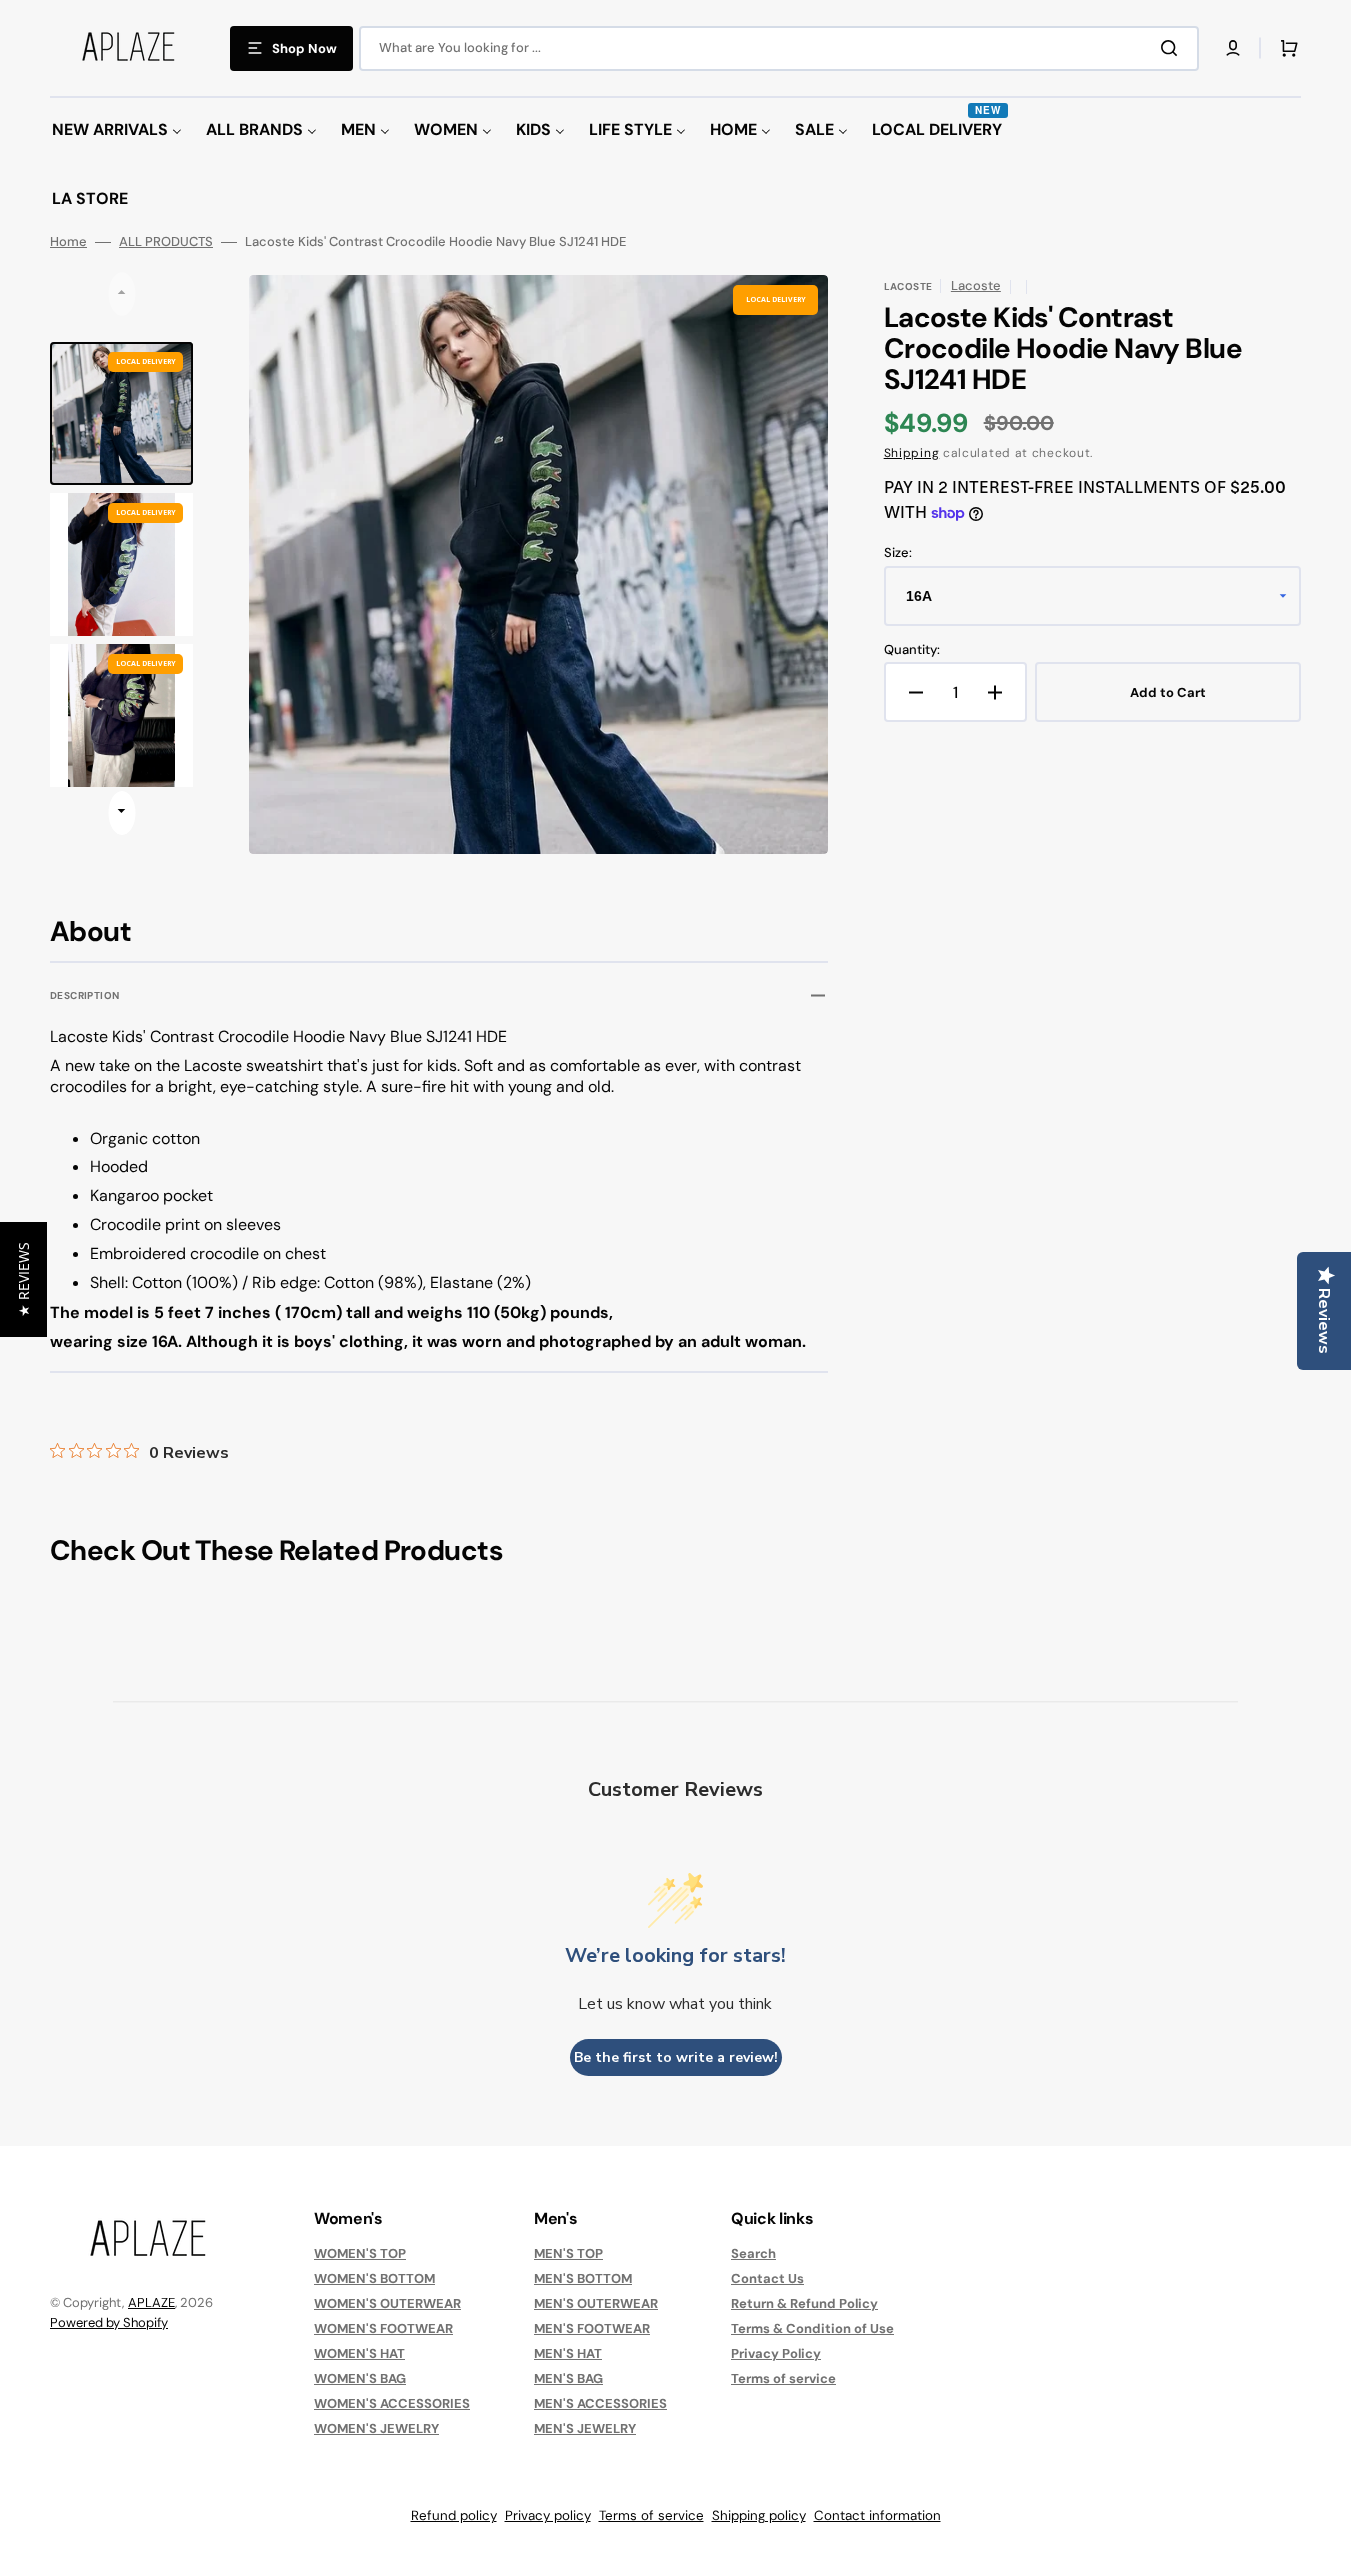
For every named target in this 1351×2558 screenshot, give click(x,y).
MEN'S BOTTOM (583, 2278)
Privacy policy (548, 2515)
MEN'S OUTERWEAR (596, 2303)
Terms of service (783, 2378)
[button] (1233, 48)
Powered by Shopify (109, 2322)
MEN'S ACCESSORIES (600, 2403)
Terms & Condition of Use (812, 2328)
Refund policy (454, 2515)
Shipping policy (759, 2515)
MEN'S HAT (568, 2353)
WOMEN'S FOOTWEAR (383, 2328)
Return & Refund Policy (804, 2303)
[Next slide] (121, 813)
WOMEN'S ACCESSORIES (392, 2403)
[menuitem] (117, 130)
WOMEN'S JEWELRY (376, 2428)
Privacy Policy (776, 2353)
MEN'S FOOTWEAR (592, 2328)
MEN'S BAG (568, 2378)
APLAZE (151, 2302)
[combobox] (779, 48)
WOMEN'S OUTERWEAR (387, 2303)
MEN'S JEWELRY (585, 2428)
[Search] (1173, 48)
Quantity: (912, 650)
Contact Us (767, 2278)
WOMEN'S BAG (360, 2378)
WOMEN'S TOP (360, 2254)
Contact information (877, 2515)
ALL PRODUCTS (166, 242)
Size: (898, 553)
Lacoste (976, 285)
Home (68, 242)
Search (753, 2254)
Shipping (912, 453)
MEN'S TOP (568, 2254)
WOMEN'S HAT (359, 2353)
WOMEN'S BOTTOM (374, 2278)
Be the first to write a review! (676, 2057)
